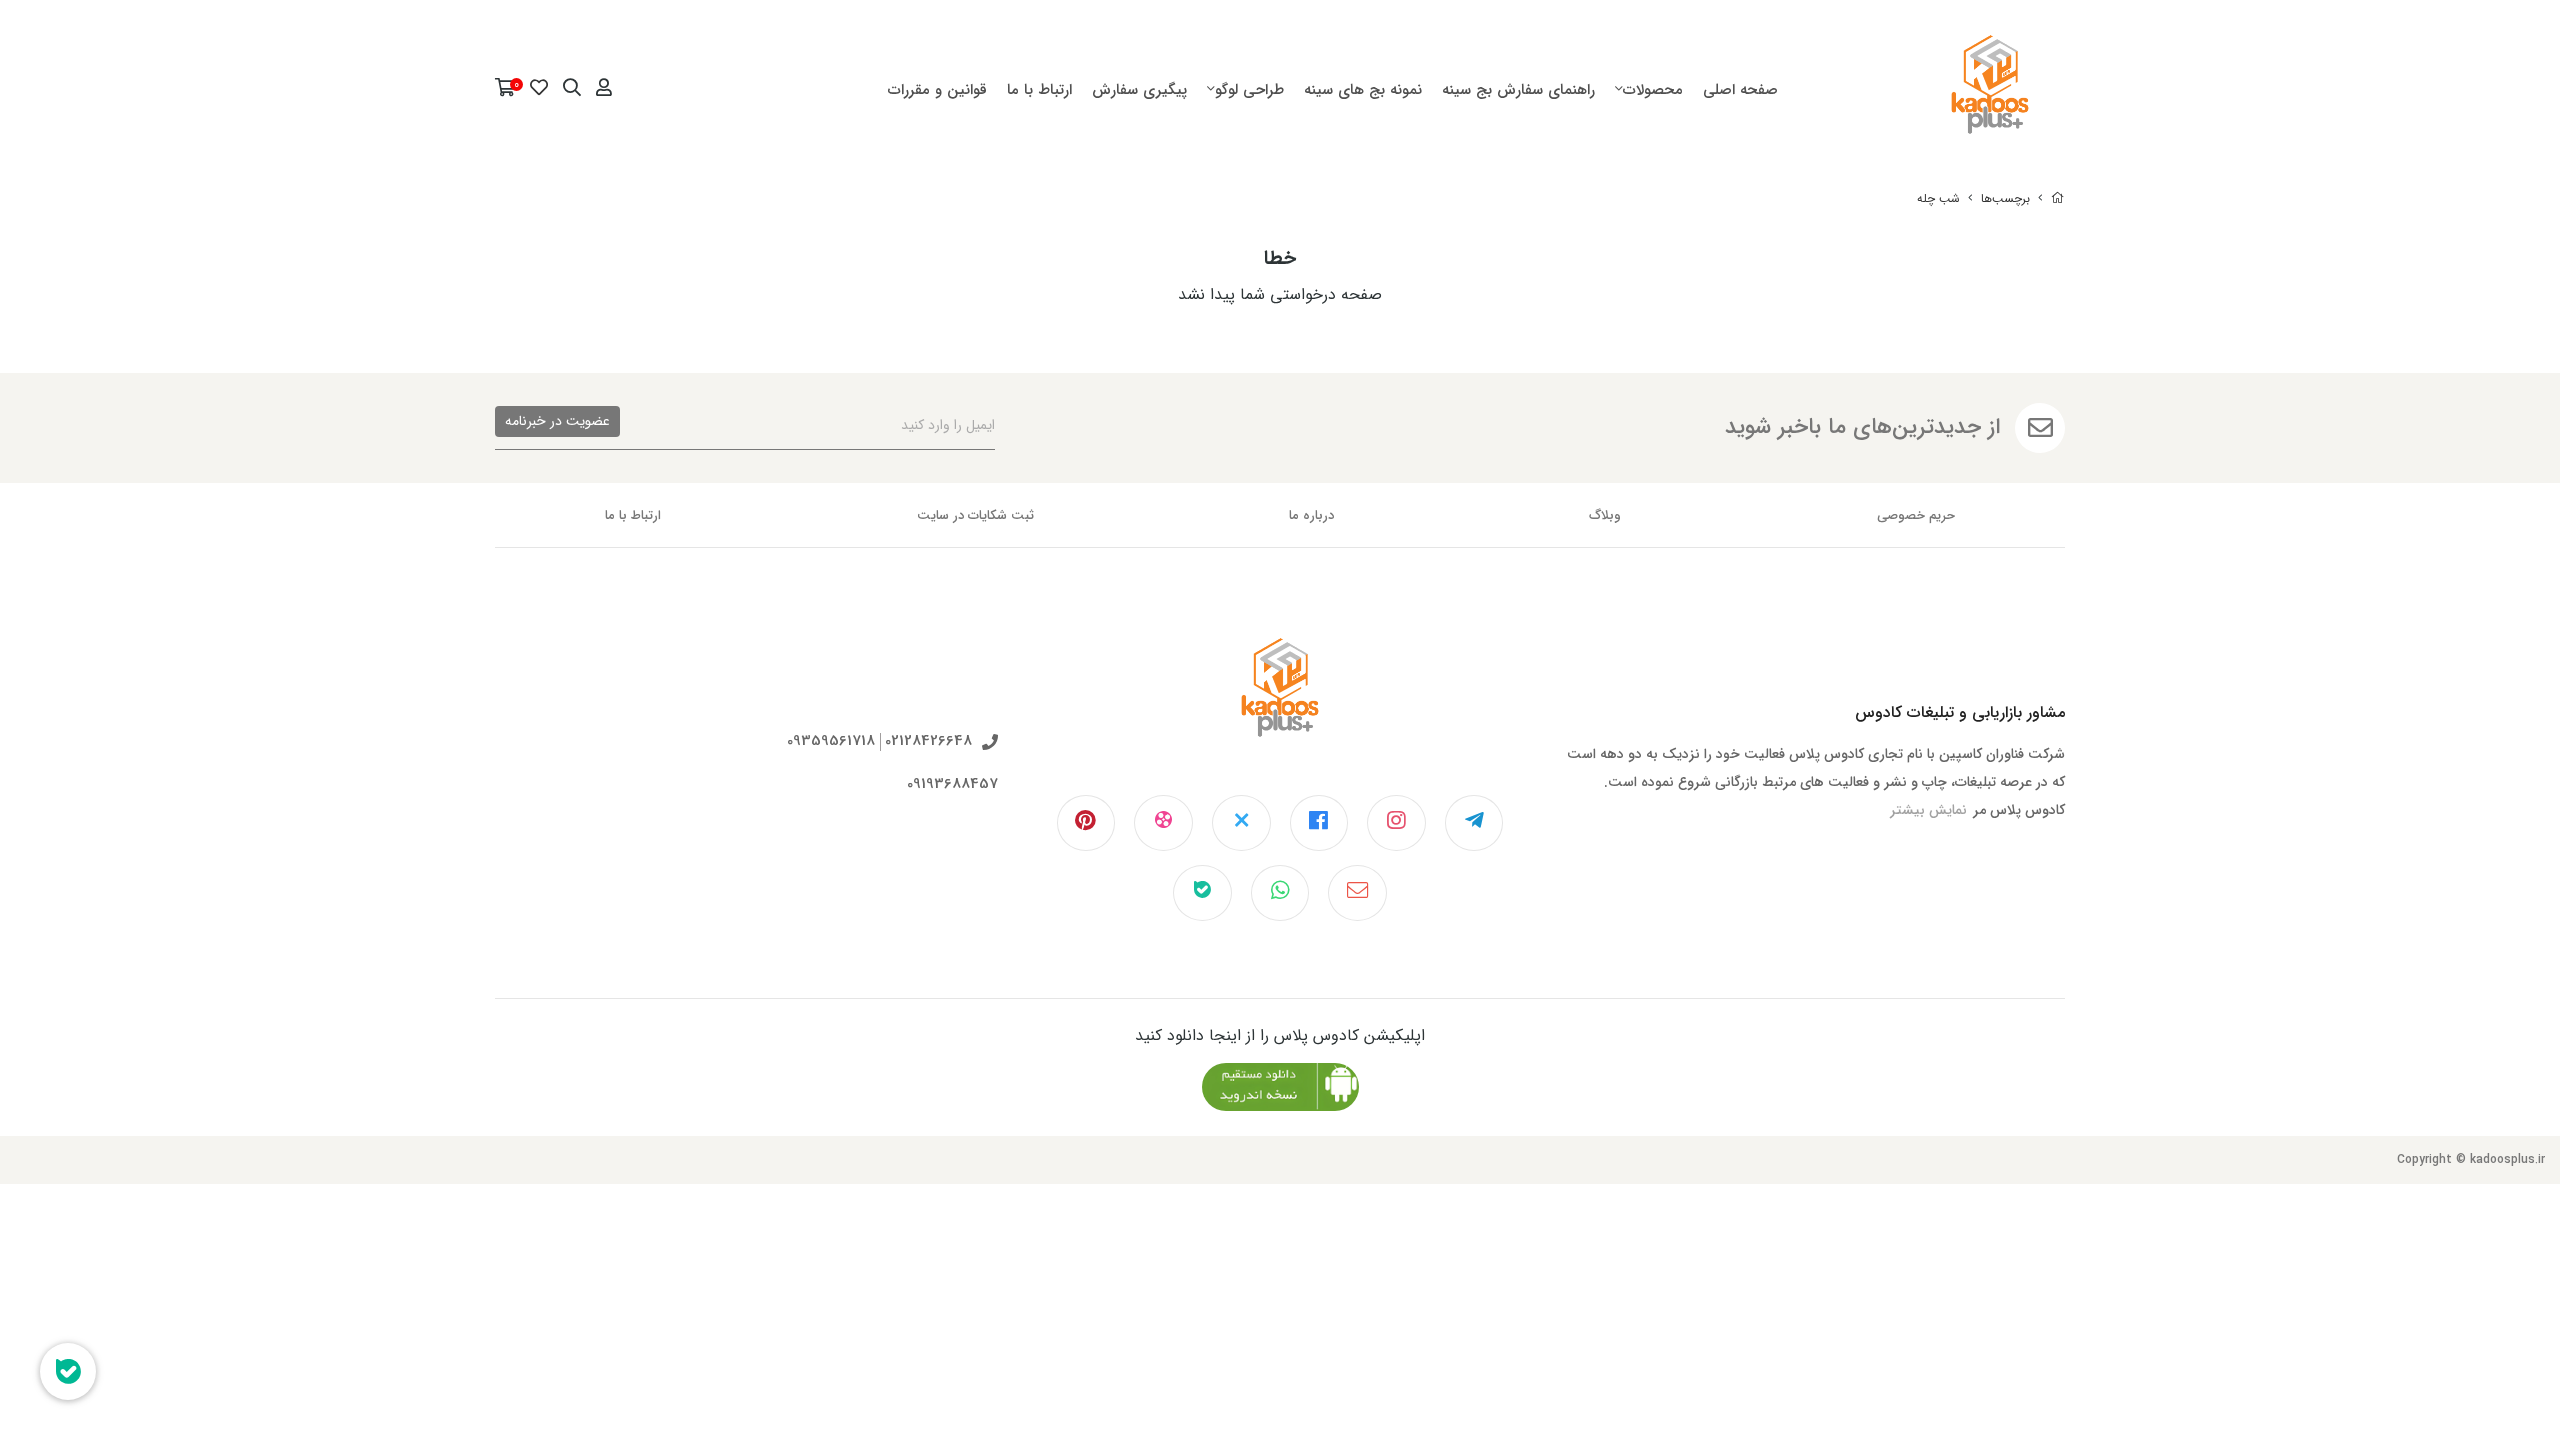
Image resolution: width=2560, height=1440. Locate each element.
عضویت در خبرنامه (557, 421)
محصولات (1653, 90)
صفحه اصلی (1740, 90)
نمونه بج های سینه (1363, 90)
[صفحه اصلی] (2058, 198)
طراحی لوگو (1249, 90)
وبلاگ (1605, 515)
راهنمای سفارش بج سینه (1518, 90)
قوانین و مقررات (937, 90)
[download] (1280, 1087)
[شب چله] (1279, 703)
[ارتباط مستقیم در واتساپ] (1280, 893)
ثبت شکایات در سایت (975, 515)
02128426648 (928, 741)
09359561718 (831, 741)
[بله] (1202, 893)
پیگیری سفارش (1139, 90)
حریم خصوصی (1916, 515)
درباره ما (1311, 515)
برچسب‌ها (2005, 198)
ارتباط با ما (1039, 90)
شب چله (1938, 198)
